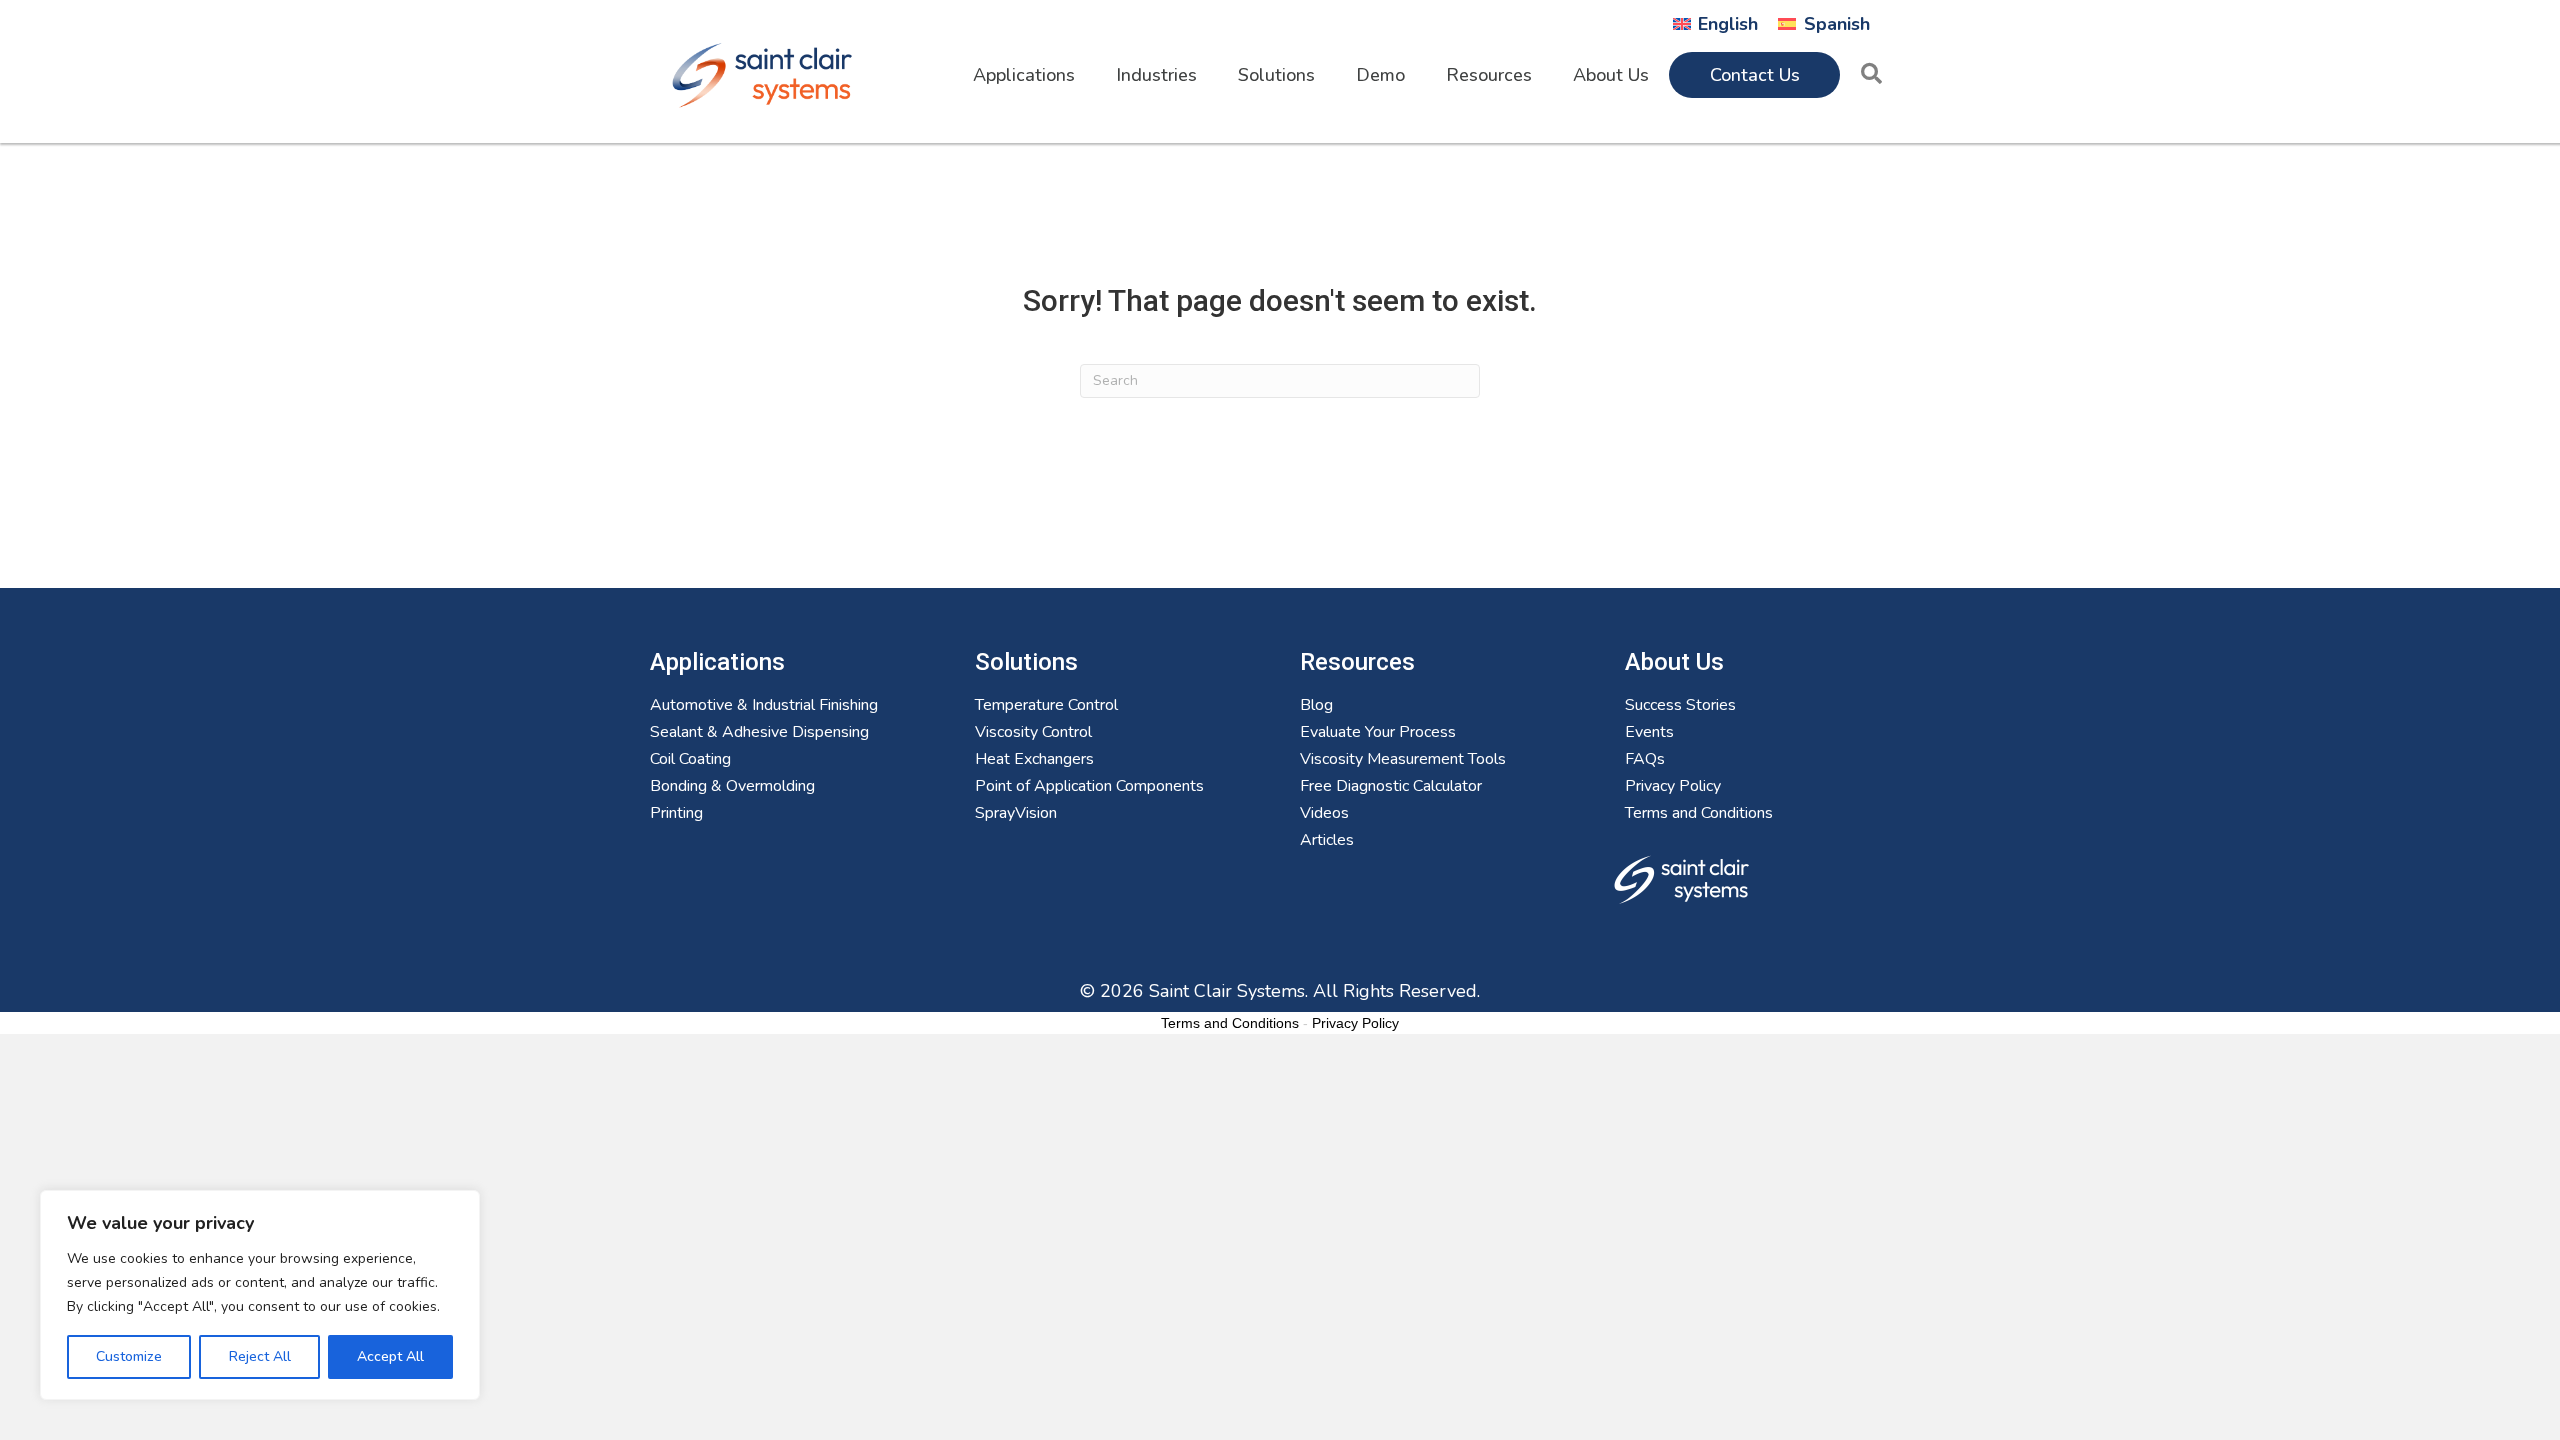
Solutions (1276, 75)
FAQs (1645, 760)
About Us (1611, 75)
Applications (1024, 75)
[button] (1875, 74)
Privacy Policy (1673, 787)
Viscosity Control (1033, 733)
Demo (1380, 75)
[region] (260, 1295)
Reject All (260, 1356)
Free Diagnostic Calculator (1391, 787)
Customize (129, 1356)
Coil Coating (690, 760)
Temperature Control (1046, 706)
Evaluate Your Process (1378, 733)
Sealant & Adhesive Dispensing (759, 733)
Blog (1316, 706)
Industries (1156, 75)
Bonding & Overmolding (732, 787)
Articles (1327, 841)
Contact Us (1755, 75)
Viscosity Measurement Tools (1403, 760)
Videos (1324, 814)
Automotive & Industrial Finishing (764, 706)
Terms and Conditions (1699, 814)
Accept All (390, 1356)
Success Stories (1680, 706)
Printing (676, 814)
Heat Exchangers (1034, 760)
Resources (1489, 75)
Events (1649, 733)
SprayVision (1016, 814)
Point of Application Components (1089, 787)
